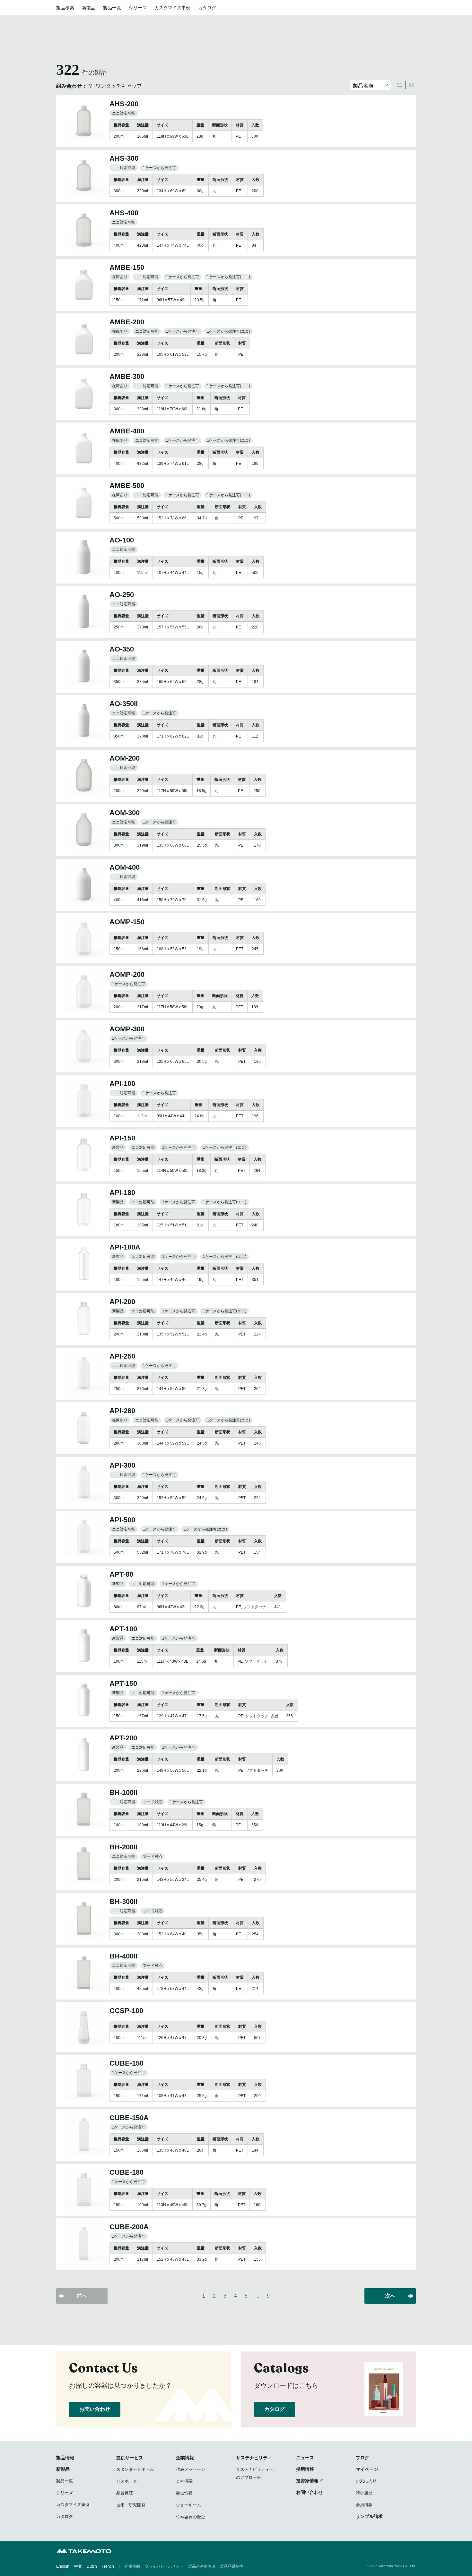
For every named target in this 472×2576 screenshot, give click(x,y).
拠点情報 (184, 2493)
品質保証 (125, 2493)
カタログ (207, 8)
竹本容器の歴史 (191, 2517)
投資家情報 (307, 2481)
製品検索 (65, 8)
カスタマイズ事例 (172, 8)
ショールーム (188, 2505)
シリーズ (138, 8)
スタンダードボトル (135, 2469)
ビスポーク (127, 2481)
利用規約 (132, 2566)
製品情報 (65, 2458)
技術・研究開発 (131, 2505)
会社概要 (184, 2481)
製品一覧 (112, 8)
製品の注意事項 (202, 2566)
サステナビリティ (254, 2458)
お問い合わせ (95, 2409)
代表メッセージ (191, 2469)
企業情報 (185, 2458)
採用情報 (305, 2469)
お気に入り (366, 2481)
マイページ (367, 2469)
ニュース (305, 2458)
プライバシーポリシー (164, 2566)
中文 (78, 2566)
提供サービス (130, 2458)
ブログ (363, 2458)
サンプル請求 (369, 2516)
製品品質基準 (232, 2566)
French (108, 2566)
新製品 (89, 8)
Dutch (92, 2566)
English (63, 2566)
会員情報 (364, 2505)
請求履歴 (364, 2493)
